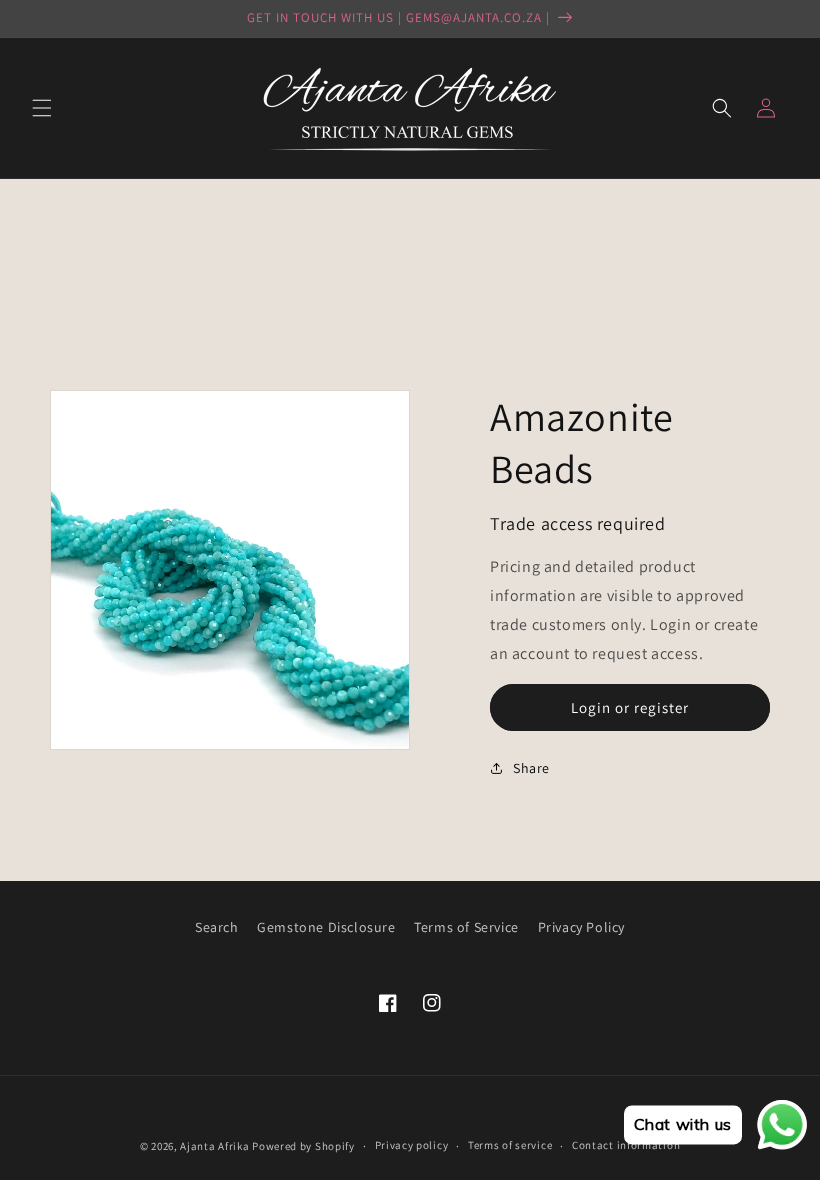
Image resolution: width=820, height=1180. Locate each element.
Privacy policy (412, 1145)
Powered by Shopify (303, 1146)
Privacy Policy (581, 927)
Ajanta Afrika (214, 1146)
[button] (42, 108)
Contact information (626, 1145)
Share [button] (531, 768)
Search (217, 927)
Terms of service (510, 1145)
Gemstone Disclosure (326, 927)
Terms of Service (466, 927)
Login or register (630, 707)
